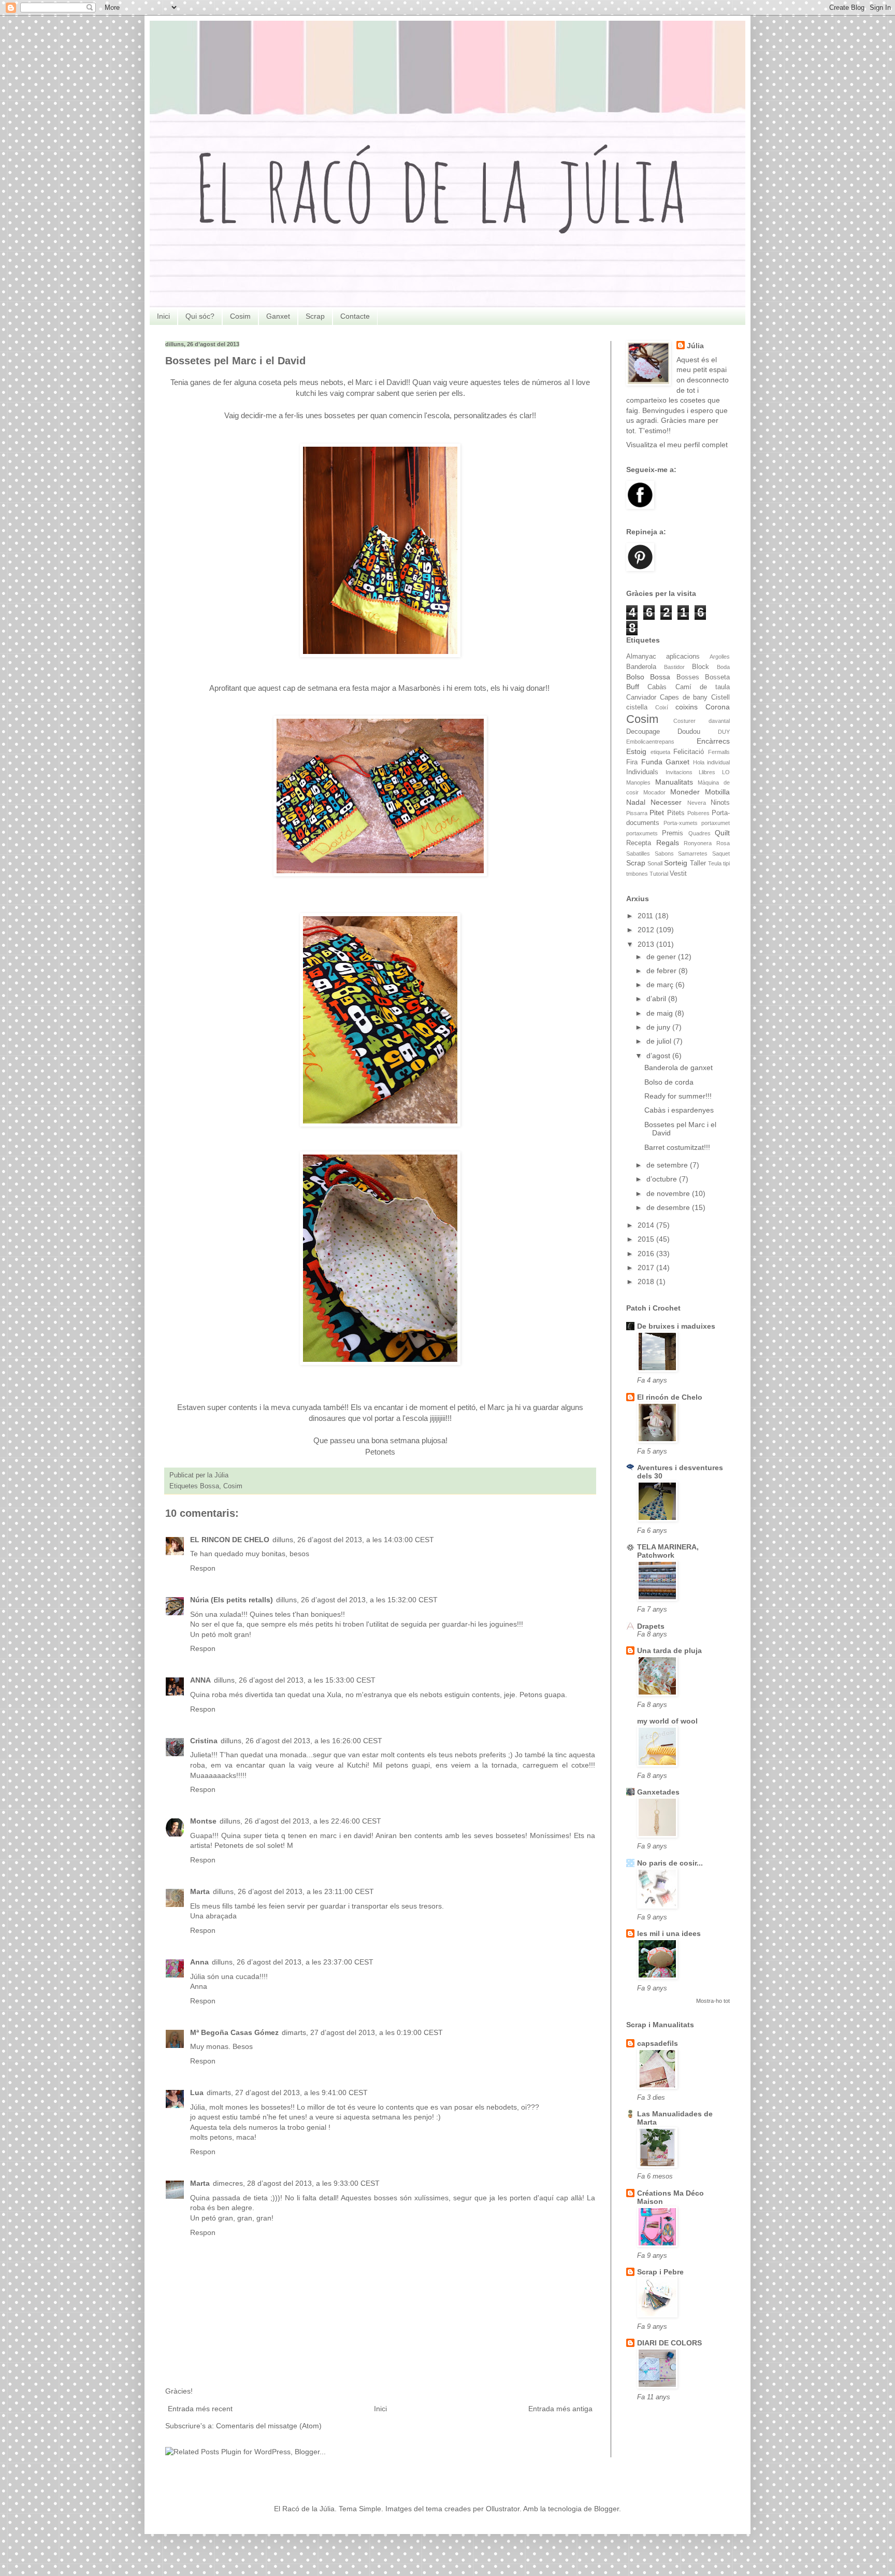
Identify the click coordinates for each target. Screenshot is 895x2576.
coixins (687, 707)
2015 (647, 1239)
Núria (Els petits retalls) (232, 1600)
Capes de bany (684, 698)
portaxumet (716, 823)
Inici (163, 316)
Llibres (707, 772)
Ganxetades (658, 1792)
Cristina (204, 1741)
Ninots (720, 803)
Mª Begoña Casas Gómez (234, 2032)
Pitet (657, 813)
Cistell (720, 698)
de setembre (668, 1165)
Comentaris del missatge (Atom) (269, 2426)
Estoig (636, 751)
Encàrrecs (713, 741)
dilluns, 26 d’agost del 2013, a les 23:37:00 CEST (293, 1962)
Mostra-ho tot (713, 2001)
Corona (718, 707)
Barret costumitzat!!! (677, 1147)
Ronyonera (698, 843)
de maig (661, 1013)
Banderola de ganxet (679, 1068)
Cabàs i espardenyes (679, 1110)
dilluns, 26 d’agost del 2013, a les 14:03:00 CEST (353, 1540)
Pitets (676, 813)
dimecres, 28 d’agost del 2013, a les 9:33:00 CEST (296, 2183)
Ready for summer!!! (678, 1096)
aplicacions (683, 657)
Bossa (210, 1486)
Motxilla (717, 792)
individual (718, 762)
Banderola (641, 667)
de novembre (669, 1193)
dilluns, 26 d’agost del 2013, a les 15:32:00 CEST (357, 1600)
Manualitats (674, 782)
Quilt (722, 833)
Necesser (666, 802)
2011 (646, 916)
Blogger (607, 2509)
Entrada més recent (200, 2409)
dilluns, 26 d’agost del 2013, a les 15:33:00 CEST (295, 1680)
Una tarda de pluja (669, 1650)
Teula (715, 863)
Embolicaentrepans (650, 742)
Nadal (636, 802)
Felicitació (689, 752)
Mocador (654, 792)
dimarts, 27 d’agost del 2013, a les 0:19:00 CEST (362, 2032)
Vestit (678, 874)
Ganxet (278, 316)
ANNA (200, 1680)
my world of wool (667, 1721)
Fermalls (719, 752)
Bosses (688, 677)
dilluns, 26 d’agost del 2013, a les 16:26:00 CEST (301, 1741)
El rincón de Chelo (670, 1397)
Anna (199, 1962)
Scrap (315, 316)
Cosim (240, 316)
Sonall (655, 863)
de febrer (662, 971)
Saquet (721, 853)
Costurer (684, 721)
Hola (699, 762)
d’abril (657, 999)
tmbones (637, 874)
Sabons (664, 853)
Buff (633, 687)
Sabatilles (638, 853)
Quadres (699, 833)
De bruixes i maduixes (676, 1326)
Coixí (662, 707)
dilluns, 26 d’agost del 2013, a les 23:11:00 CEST (293, 1891)
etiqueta (660, 752)
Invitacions (679, 772)
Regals (668, 843)
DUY (724, 732)
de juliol (660, 1041)
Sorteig (676, 863)
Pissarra (637, 813)
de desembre (669, 1207)
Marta (200, 1891)
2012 (647, 930)
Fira (632, 762)
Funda (652, 762)
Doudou (689, 732)
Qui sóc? (200, 316)
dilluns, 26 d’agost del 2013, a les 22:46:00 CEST (300, 1821)
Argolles (720, 657)
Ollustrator (503, 2509)
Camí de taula (703, 687)
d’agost (659, 1056)
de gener (662, 957)
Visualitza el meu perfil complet (677, 445)
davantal (719, 721)
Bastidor (674, 667)
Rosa (723, 843)
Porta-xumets (681, 823)
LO (726, 772)
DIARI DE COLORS (669, 2343)
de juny (659, 1027)
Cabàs (657, 687)
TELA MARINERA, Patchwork (668, 1551)
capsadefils (658, 2043)
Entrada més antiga (560, 2409)
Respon (203, 1568)
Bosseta (717, 677)
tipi (726, 863)
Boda (723, 667)
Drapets (651, 1626)
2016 (647, 1254)
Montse (203, 1821)
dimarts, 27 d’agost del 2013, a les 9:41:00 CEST (287, 2093)
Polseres (698, 813)
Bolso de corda (669, 1082)
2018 (647, 1282)
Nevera (697, 803)
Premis (673, 833)
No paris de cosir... (670, 1863)
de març (661, 985)
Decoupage (643, 732)
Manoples (638, 782)
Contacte (355, 316)
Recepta (639, 843)
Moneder (685, 792)
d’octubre (663, 1179)
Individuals (642, 772)
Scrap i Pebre (660, 2272)
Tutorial (659, 874)
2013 (647, 944)
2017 (647, 1268)
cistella (637, 707)
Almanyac (641, 657)
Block (701, 667)
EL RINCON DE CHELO (230, 1540)
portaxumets (642, 833)
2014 (647, 1225)
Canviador (641, 698)
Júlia (695, 346)
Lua (197, 2093)
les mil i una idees (669, 1933)
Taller (698, 863)
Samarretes (693, 853)
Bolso (635, 677)
